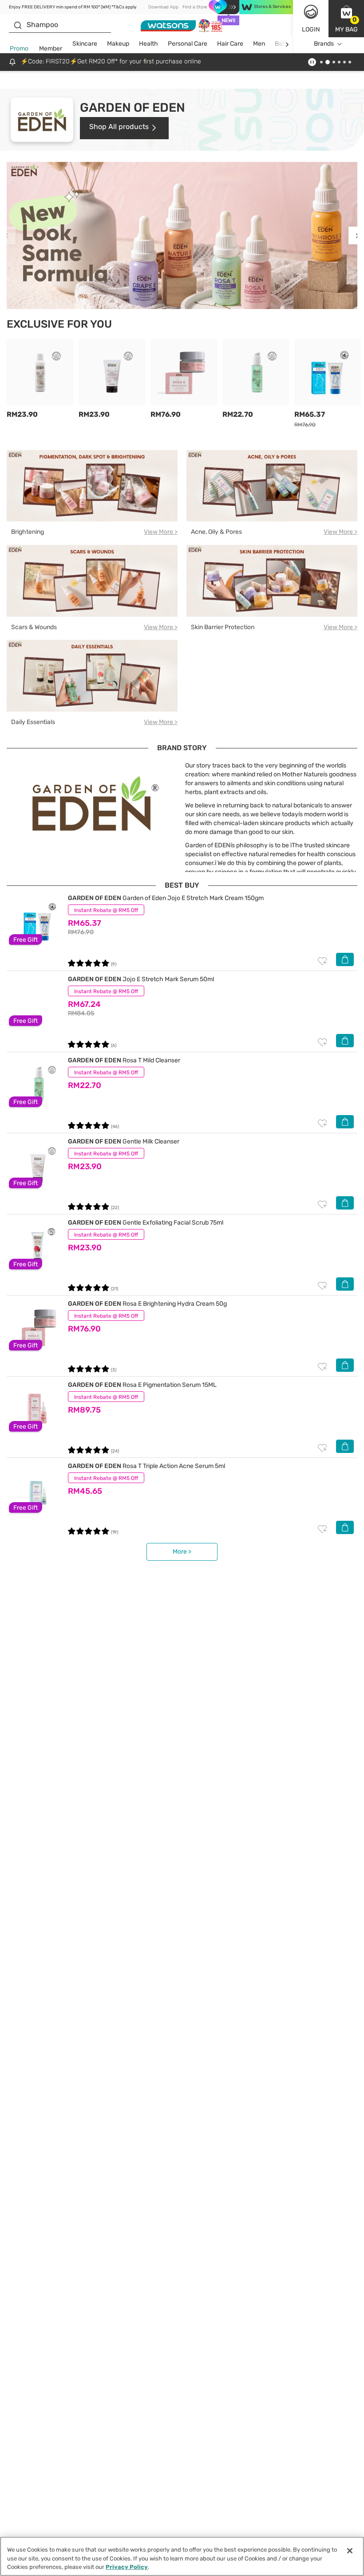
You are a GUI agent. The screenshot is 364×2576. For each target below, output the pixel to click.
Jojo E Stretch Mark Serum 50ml (141, 979)
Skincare (85, 44)
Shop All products (119, 127)
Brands (324, 44)
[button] (346, 19)
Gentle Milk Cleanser (124, 1141)
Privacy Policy (127, 2567)
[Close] (350, 2551)
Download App (163, 7)
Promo (19, 49)
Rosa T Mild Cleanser (124, 1060)
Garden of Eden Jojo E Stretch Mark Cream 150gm (166, 898)
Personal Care (188, 44)
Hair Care (230, 44)
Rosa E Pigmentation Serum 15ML (142, 1385)
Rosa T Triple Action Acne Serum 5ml (146, 1466)
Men (259, 44)
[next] (287, 44)
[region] (182, 2556)
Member (51, 49)
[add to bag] (345, 959)
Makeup (118, 44)
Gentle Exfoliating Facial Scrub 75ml (146, 1223)
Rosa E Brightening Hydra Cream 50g (147, 1304)
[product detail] (38, 922)
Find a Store (195, 7)
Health (148, 44)
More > (182, 1552)
